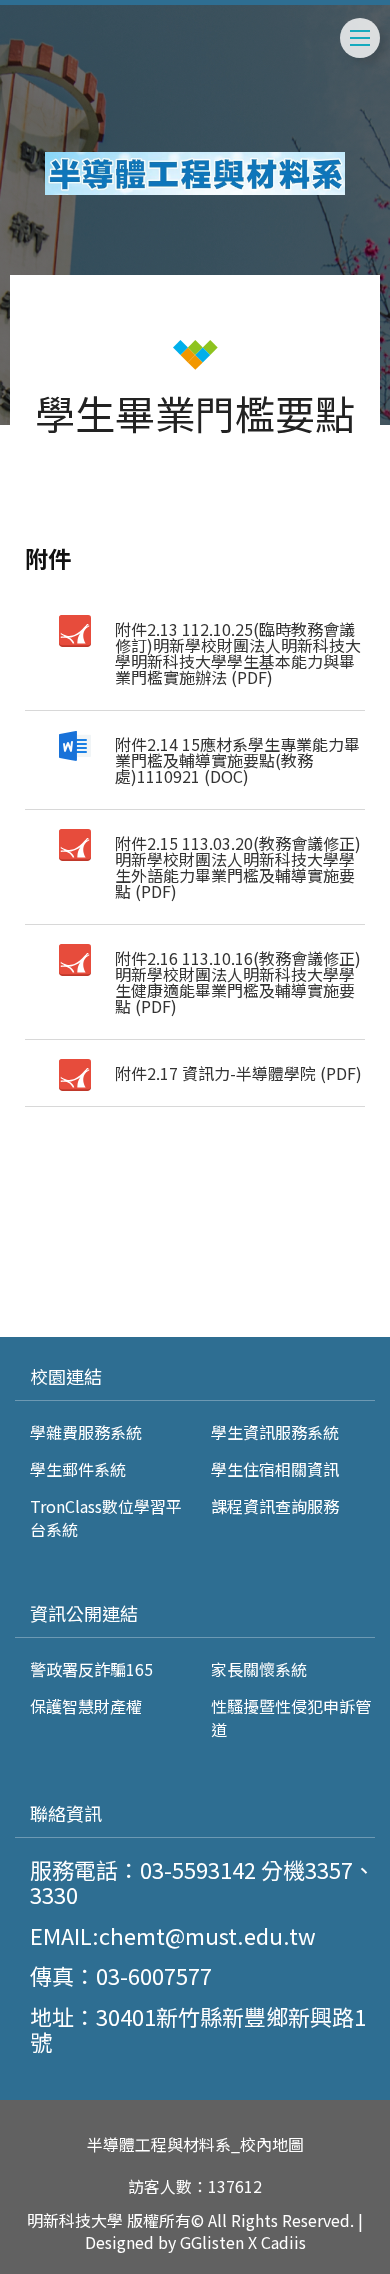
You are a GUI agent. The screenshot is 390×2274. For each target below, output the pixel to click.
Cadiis (283, 2242)
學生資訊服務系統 (275, 1432)
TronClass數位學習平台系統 (106, 1517)
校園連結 (66, 1376)
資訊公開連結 (84, 1613)
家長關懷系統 (259, 1669)
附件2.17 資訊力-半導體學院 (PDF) (238, 1073)
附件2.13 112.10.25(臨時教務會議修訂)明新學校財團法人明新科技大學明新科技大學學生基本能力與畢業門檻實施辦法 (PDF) (238, 653)
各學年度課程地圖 (104, 1293)
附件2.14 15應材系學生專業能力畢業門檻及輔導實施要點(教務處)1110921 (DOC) (237, 760)
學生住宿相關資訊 (275, 1469)
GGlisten (212, 2242)
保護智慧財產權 (86, 1706)
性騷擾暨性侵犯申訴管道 (291, 1717)
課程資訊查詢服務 (275, 1506)
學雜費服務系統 (86, 1432)
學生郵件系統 (78, 1469)
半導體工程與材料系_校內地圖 (195, 2144)
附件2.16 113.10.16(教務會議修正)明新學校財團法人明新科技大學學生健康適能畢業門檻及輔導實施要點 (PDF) (238, 982)
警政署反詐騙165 (91, 1669)
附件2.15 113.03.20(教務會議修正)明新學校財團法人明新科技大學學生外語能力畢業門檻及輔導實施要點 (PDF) (238, 867)
